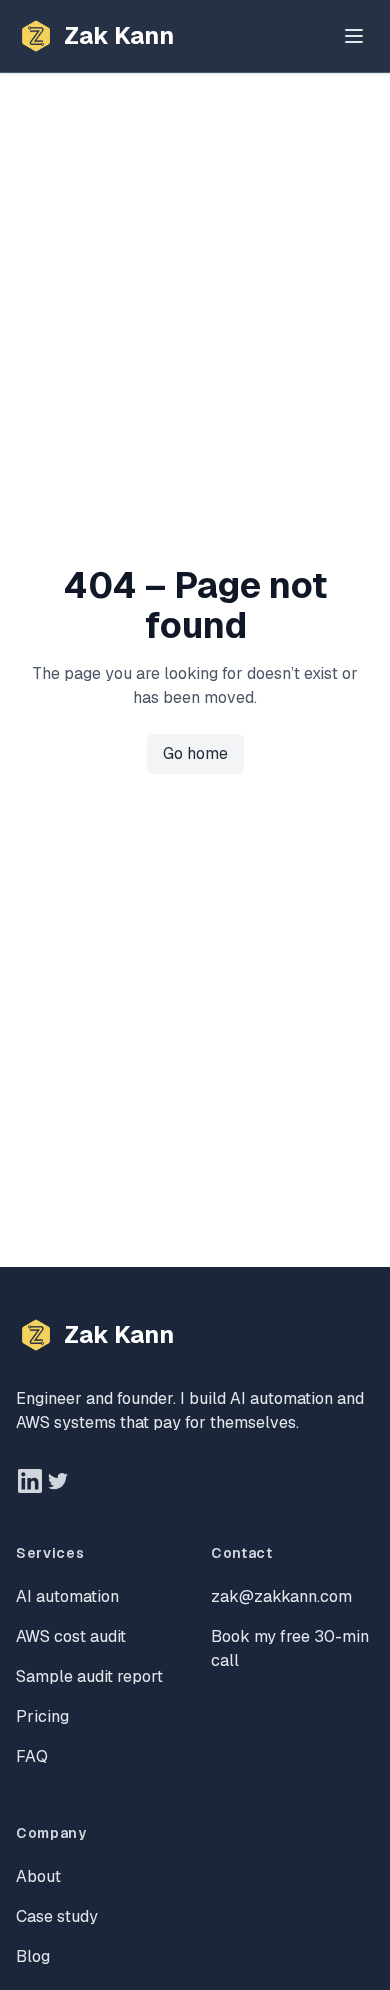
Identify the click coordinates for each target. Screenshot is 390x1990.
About (38, 1876)
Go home (195, 753)
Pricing (42, 1716)
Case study (57, 1916)
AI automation (67, 1596)
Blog (33, 1956)
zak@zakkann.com (281, 1596)
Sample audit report (89, 1676)
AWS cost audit (71, 1636)
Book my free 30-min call (290, 1648)
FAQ (32, 1756)
